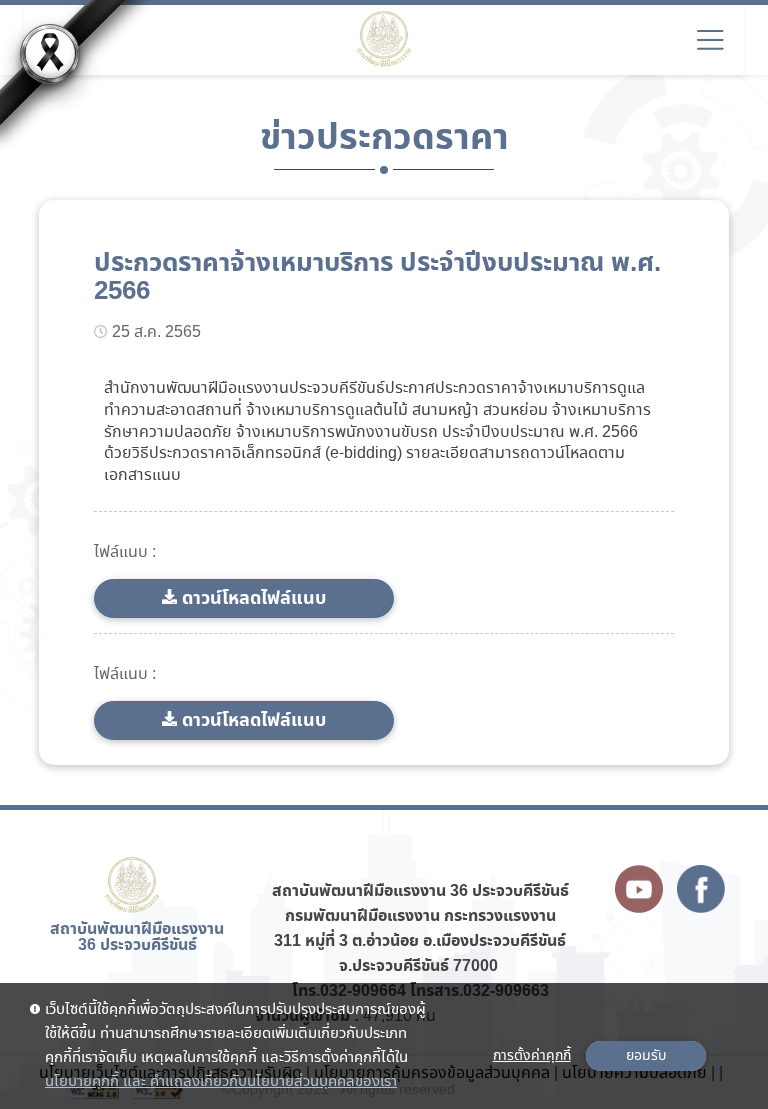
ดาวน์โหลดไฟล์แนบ (254, 598)
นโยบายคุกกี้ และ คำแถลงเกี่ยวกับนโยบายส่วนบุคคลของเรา (221, 1082)
